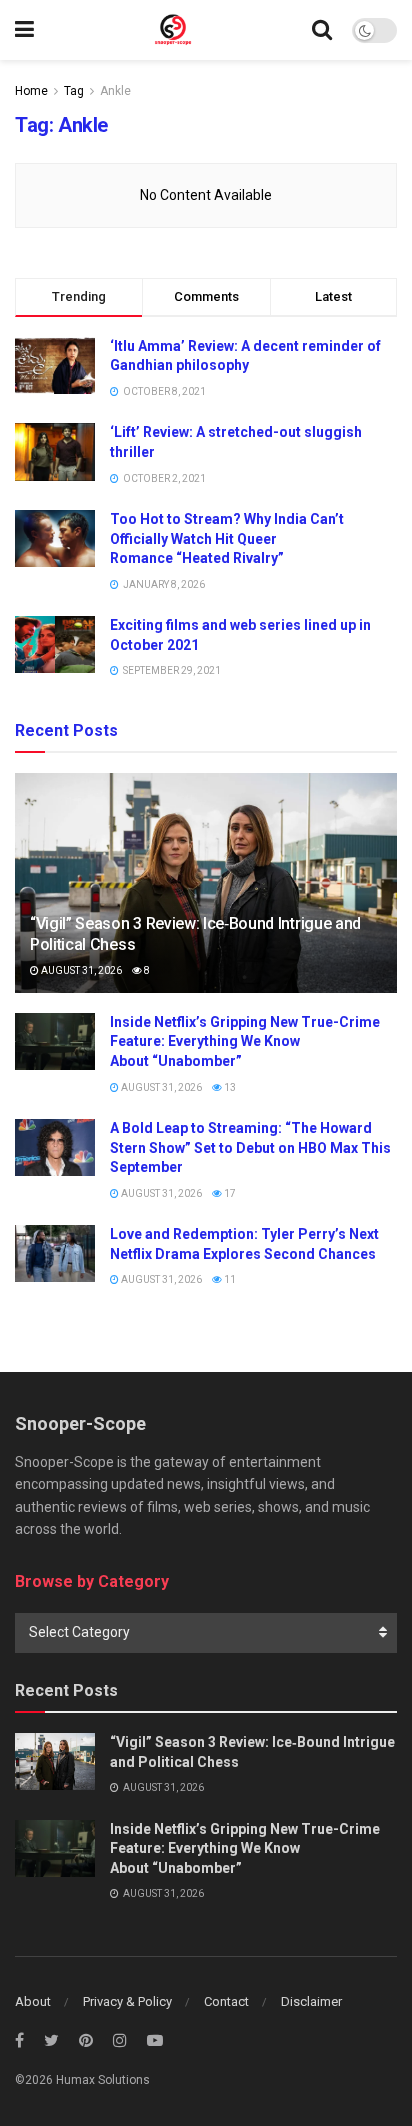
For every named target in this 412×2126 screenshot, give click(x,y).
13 (229, 1087)
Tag (74, 91)
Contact (226, 2001)
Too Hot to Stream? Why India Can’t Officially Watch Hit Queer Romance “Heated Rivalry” (227, 538)
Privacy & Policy (127, 2001)
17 (229, 1193)
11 (229, 1279)
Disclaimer (311, 2001)
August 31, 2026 (80, 970)
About (33, 2001)
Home (31, 91)
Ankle (115, 91)
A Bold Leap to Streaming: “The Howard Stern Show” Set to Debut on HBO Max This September (250, 1147)
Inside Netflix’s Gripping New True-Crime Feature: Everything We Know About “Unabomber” (245, 1041)
